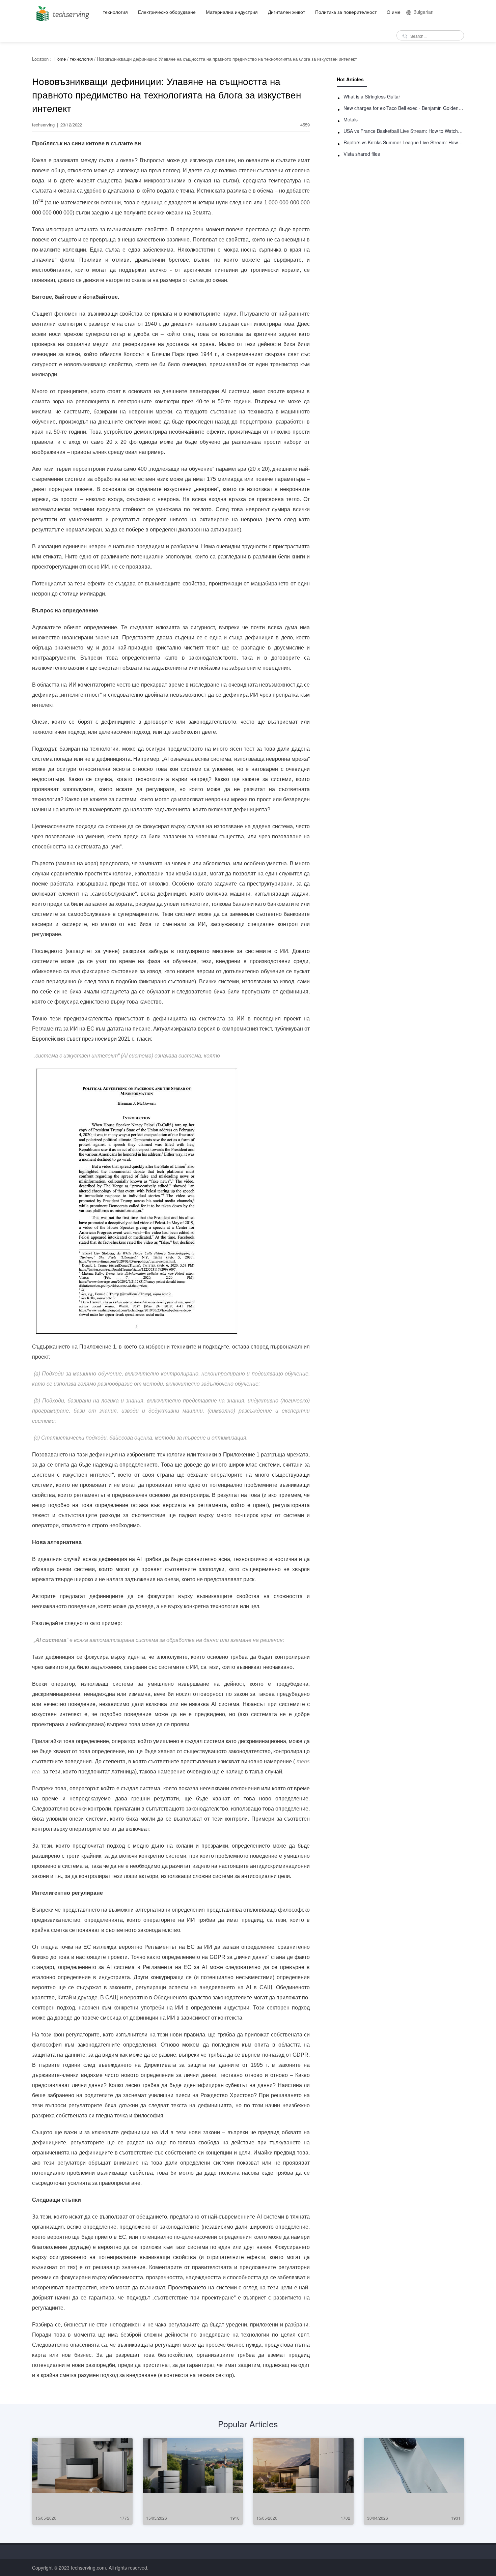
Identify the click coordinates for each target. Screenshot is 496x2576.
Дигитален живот (286, 12)
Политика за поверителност (346, 12)
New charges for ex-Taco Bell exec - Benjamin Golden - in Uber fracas (404, 108)
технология (115, 12)
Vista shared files (362, 154)
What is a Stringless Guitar (372, 96)
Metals (351, 119)
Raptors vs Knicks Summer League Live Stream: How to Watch (404, 142)
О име (394, 12)
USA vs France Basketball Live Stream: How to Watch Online (404, 131)
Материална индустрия (232, 12)
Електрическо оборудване (167, 12)
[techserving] (62, 12)
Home (60, 59)
